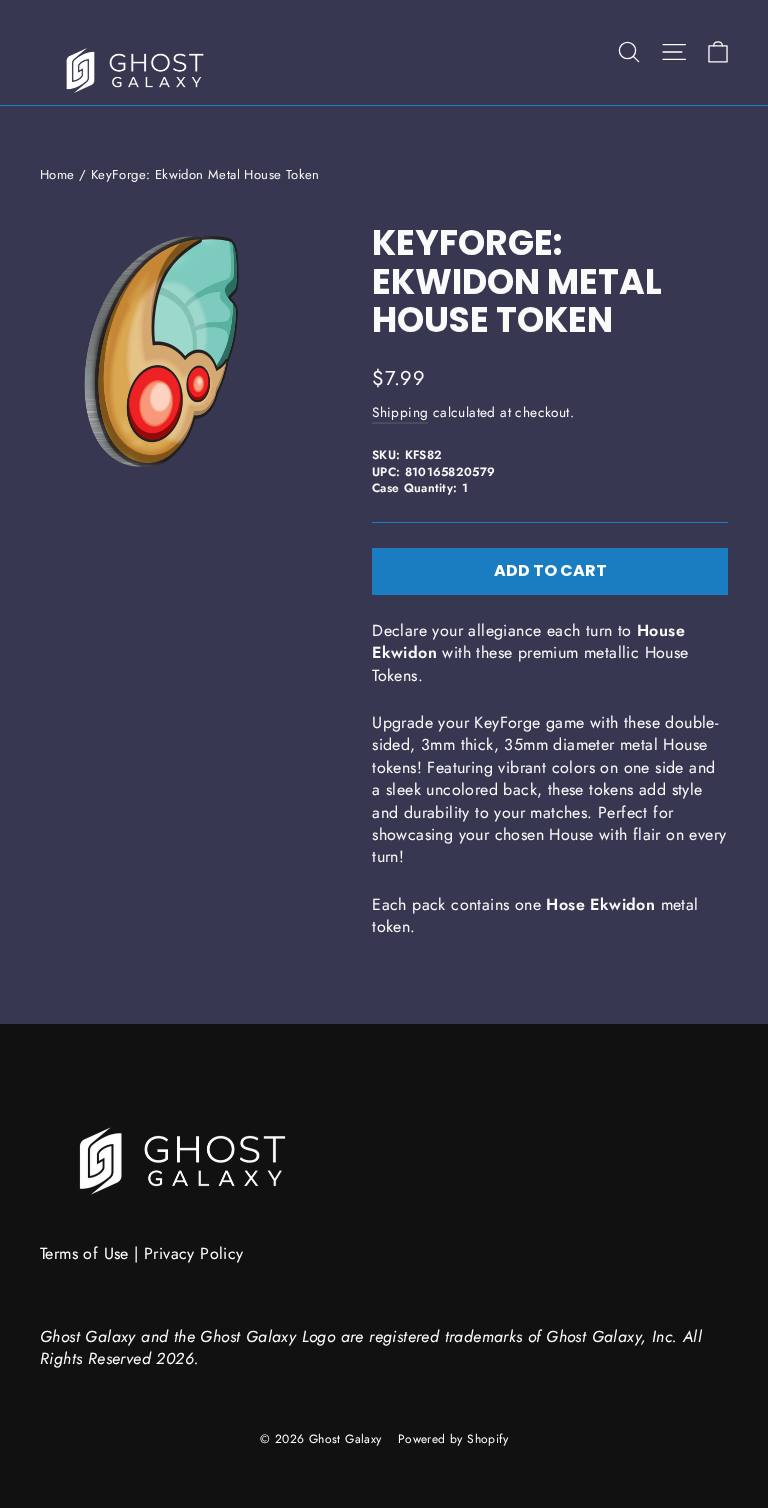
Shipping (400, 412)
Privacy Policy (194, 1253)
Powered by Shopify (453, 1439)
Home (57, 174)
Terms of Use (84, 1253)
